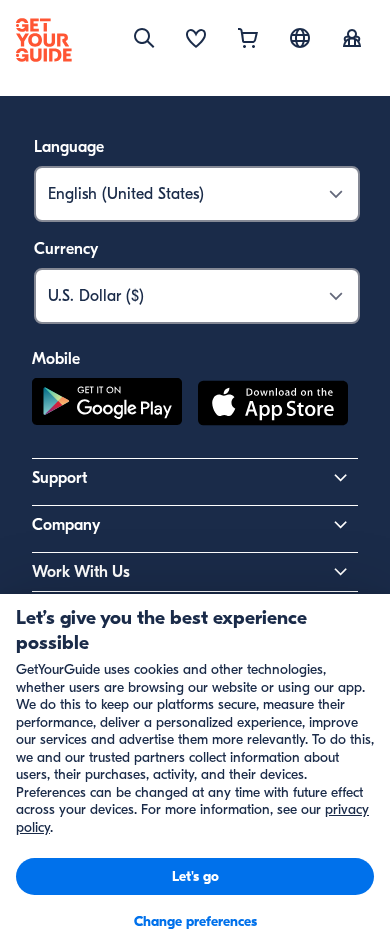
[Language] (300, 38)
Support (59, 478)
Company (66, 525)
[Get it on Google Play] (107, 406)
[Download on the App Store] (273, 406)
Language (69, 147)
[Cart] (248, 40)
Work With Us (81, 572)
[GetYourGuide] (44, 40)
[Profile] (352, 40)
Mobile (56, 359)
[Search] (144, 38)
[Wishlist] (196, 40)
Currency (66, 249)
